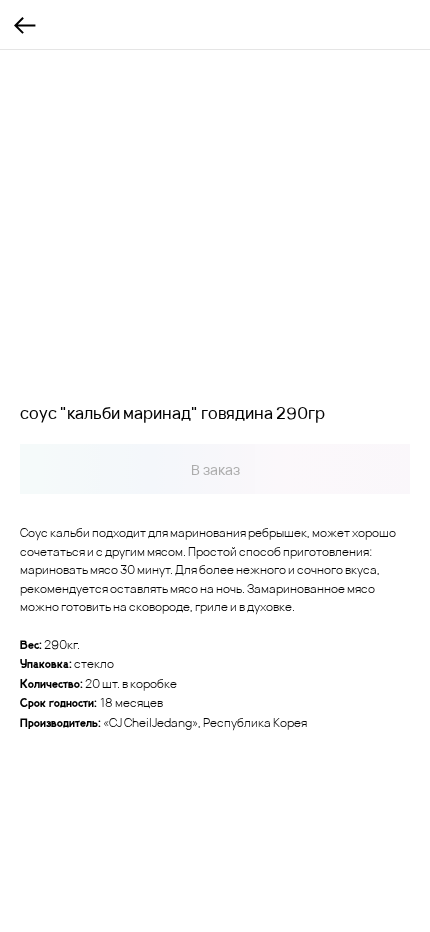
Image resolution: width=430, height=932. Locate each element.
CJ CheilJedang (150, 722)
